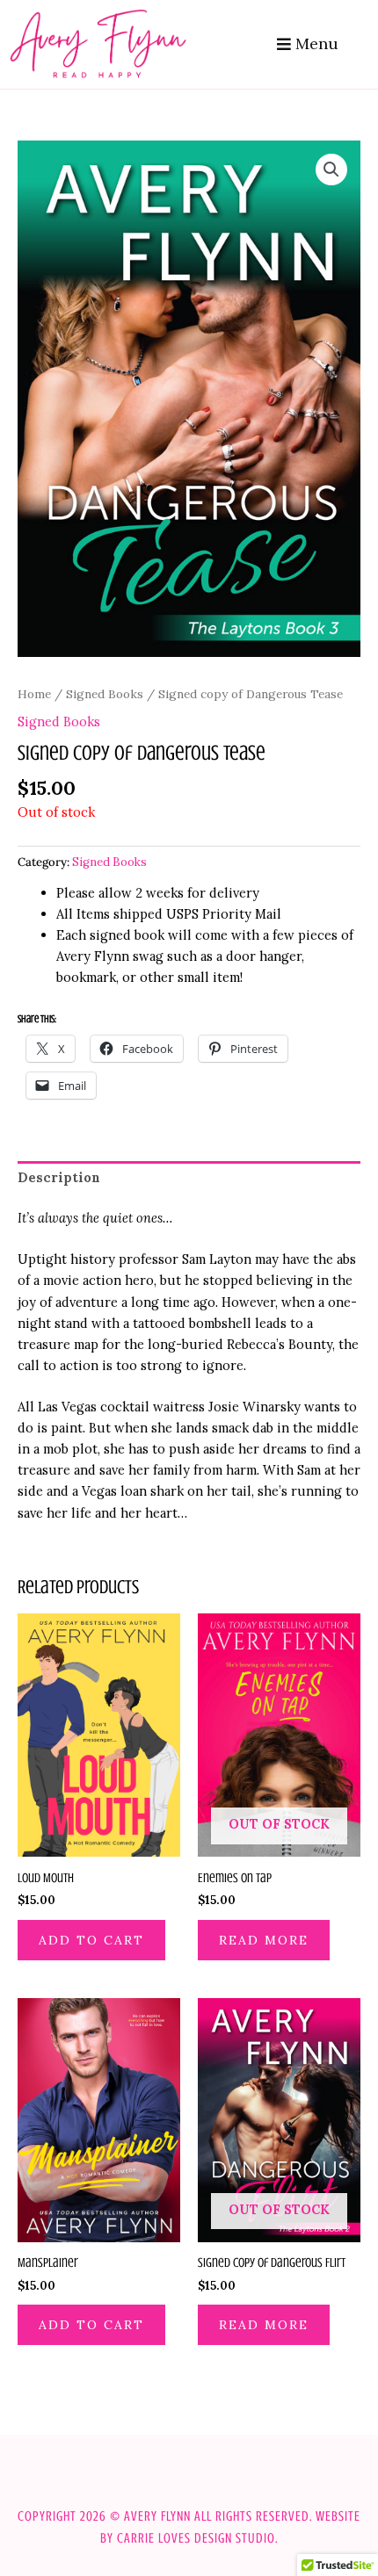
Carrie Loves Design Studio (196, 2538)
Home (34, 694)
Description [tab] (59, 1177)
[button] (331, 170)
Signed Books (105, 694)
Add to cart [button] (91, 1940)
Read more (264, 1940)
